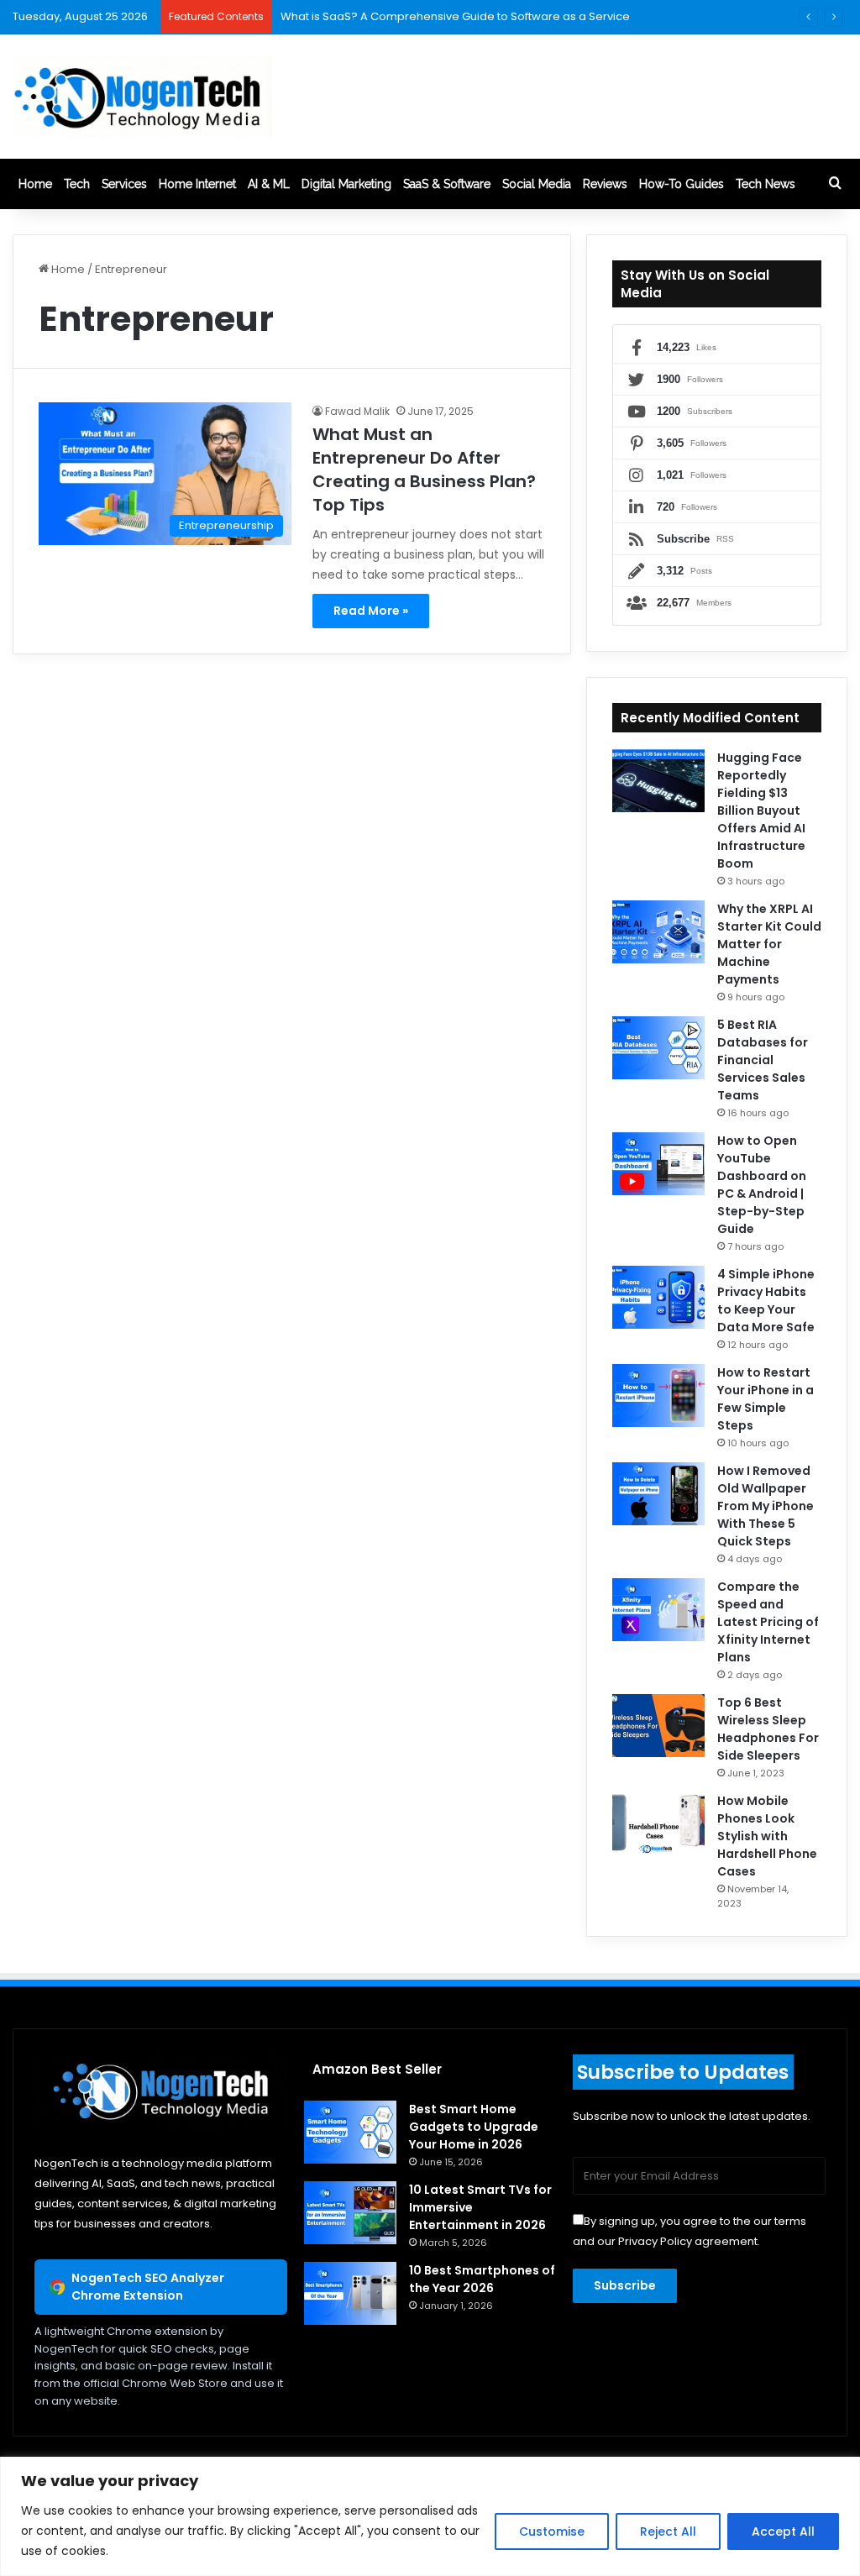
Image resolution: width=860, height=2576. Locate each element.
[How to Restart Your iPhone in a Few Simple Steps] (658, 1396)
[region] (430, 2516)
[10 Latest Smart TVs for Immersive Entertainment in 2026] (350, 2213)
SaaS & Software (447, 184)
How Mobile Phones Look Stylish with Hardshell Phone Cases (767, 1836)
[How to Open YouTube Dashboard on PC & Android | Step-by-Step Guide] (658, 1164)
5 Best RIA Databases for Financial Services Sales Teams (763, 1060)
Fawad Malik (357, 411)
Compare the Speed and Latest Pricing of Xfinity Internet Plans (768, 1622)
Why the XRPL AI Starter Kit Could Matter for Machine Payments (769, 944)
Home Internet (197, 184)
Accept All (783, 2531)
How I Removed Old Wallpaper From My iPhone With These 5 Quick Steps (766, 1506)
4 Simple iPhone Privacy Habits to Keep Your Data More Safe (766, 1301)
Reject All (668, 2531)
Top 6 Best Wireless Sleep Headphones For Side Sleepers (768, 1729)
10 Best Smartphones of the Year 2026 (482, 2279)
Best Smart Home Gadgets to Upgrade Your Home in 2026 (474, 2127)
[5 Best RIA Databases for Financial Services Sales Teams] (658, 1048)
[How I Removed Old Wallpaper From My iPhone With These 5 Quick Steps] (658, 1494)
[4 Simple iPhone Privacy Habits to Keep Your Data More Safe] (658, 1297)
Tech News (766, 184)
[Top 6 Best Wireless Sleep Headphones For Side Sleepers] (658, 1726)
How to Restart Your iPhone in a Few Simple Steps (766, 1399)
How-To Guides (682, 184)
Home (35, 184)
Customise (552, 2531)
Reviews (605, 184)
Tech (77, 184)
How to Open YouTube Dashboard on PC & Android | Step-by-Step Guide (762, 1185)
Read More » (371, 611)
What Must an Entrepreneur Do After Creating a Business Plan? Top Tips (424, 470)
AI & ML (269, 184)
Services (124, 184)
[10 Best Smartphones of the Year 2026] (350, 2293)
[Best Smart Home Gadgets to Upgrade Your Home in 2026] (350, 2132)
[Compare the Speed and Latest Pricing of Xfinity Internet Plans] (658, 1610)
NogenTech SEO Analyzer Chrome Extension (148, 2287)
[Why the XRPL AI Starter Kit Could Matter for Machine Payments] (658, 932)
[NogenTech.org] (142, 97)
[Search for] (835, 184)
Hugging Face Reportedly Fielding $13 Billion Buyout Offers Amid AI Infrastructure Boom (761, 811)
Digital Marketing (346, 184)
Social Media (537, 184)
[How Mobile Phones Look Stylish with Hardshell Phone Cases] (658, 1824)
